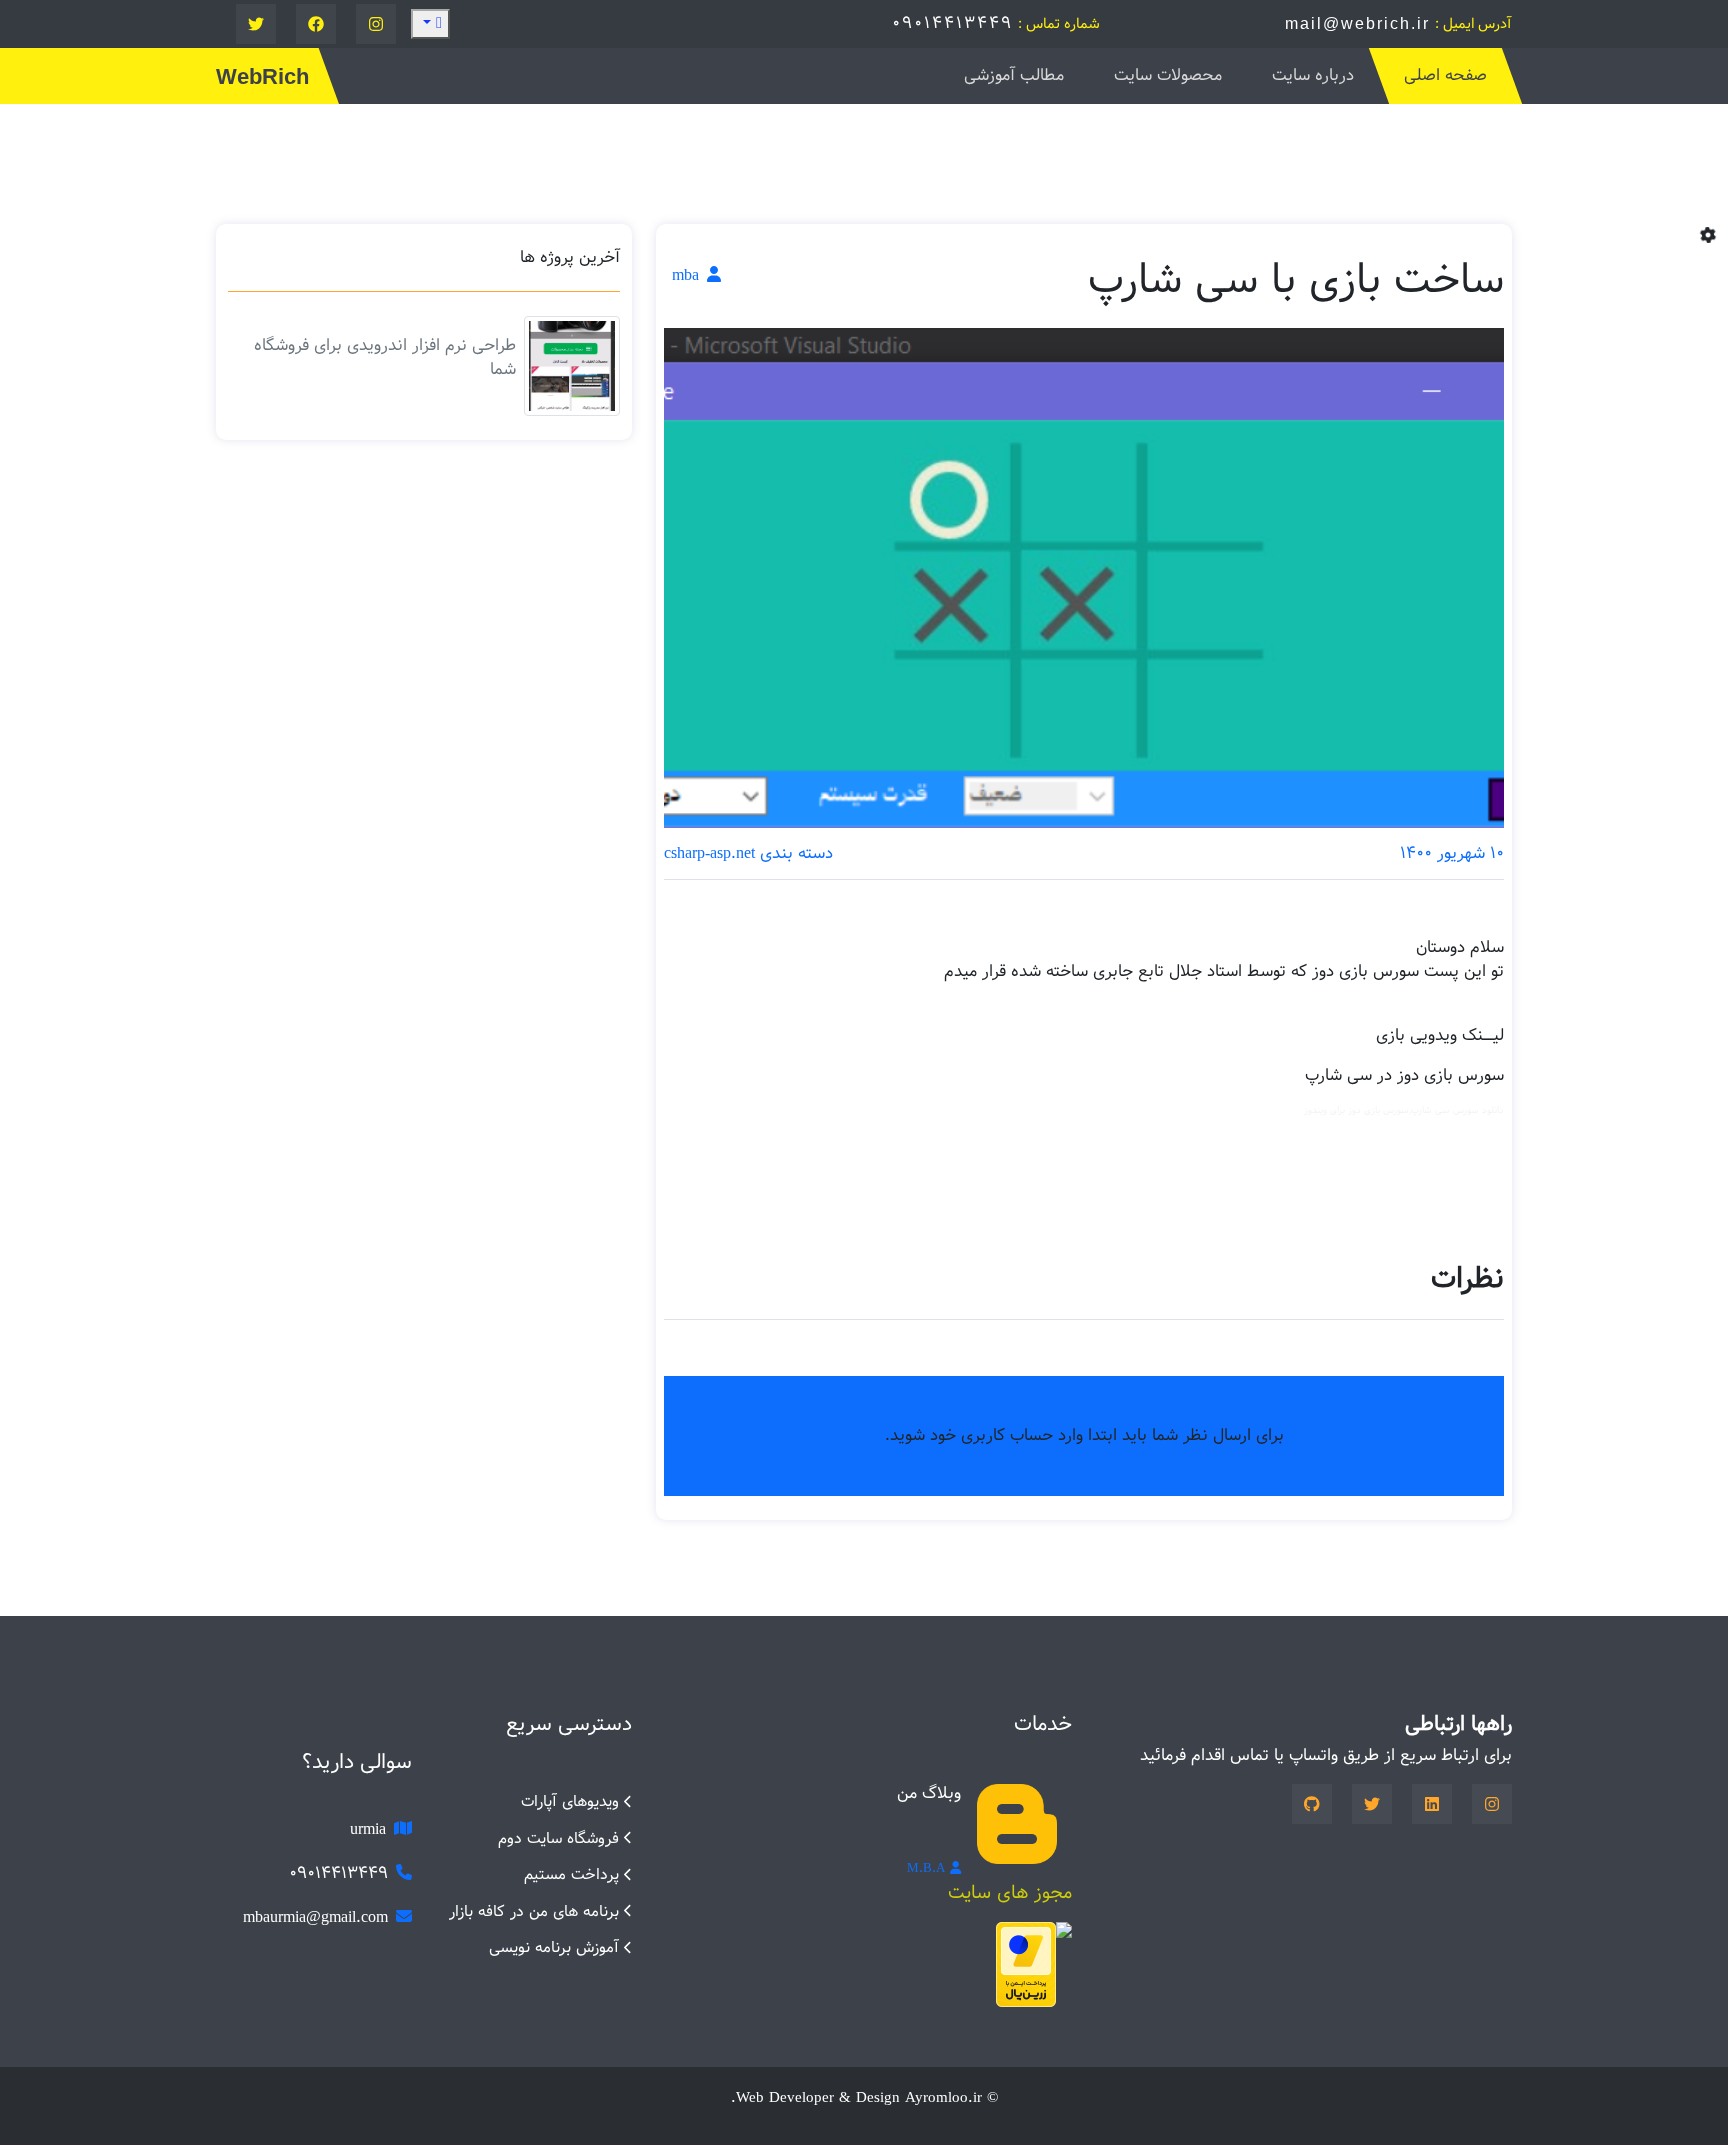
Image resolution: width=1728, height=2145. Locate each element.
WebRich (262, 76)
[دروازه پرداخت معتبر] (1026, 1964)
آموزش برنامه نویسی (554, 1947)
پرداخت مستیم (571, 1874)
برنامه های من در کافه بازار (534, 1911)
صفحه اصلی (1445, 75)
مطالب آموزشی (1014, 75)
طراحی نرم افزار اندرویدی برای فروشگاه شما (385, 357)
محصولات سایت (1168, 75)
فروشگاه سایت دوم (558, 1838)
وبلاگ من (929, 1793)
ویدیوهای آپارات (570, 1801)
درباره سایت (1313, 75)
